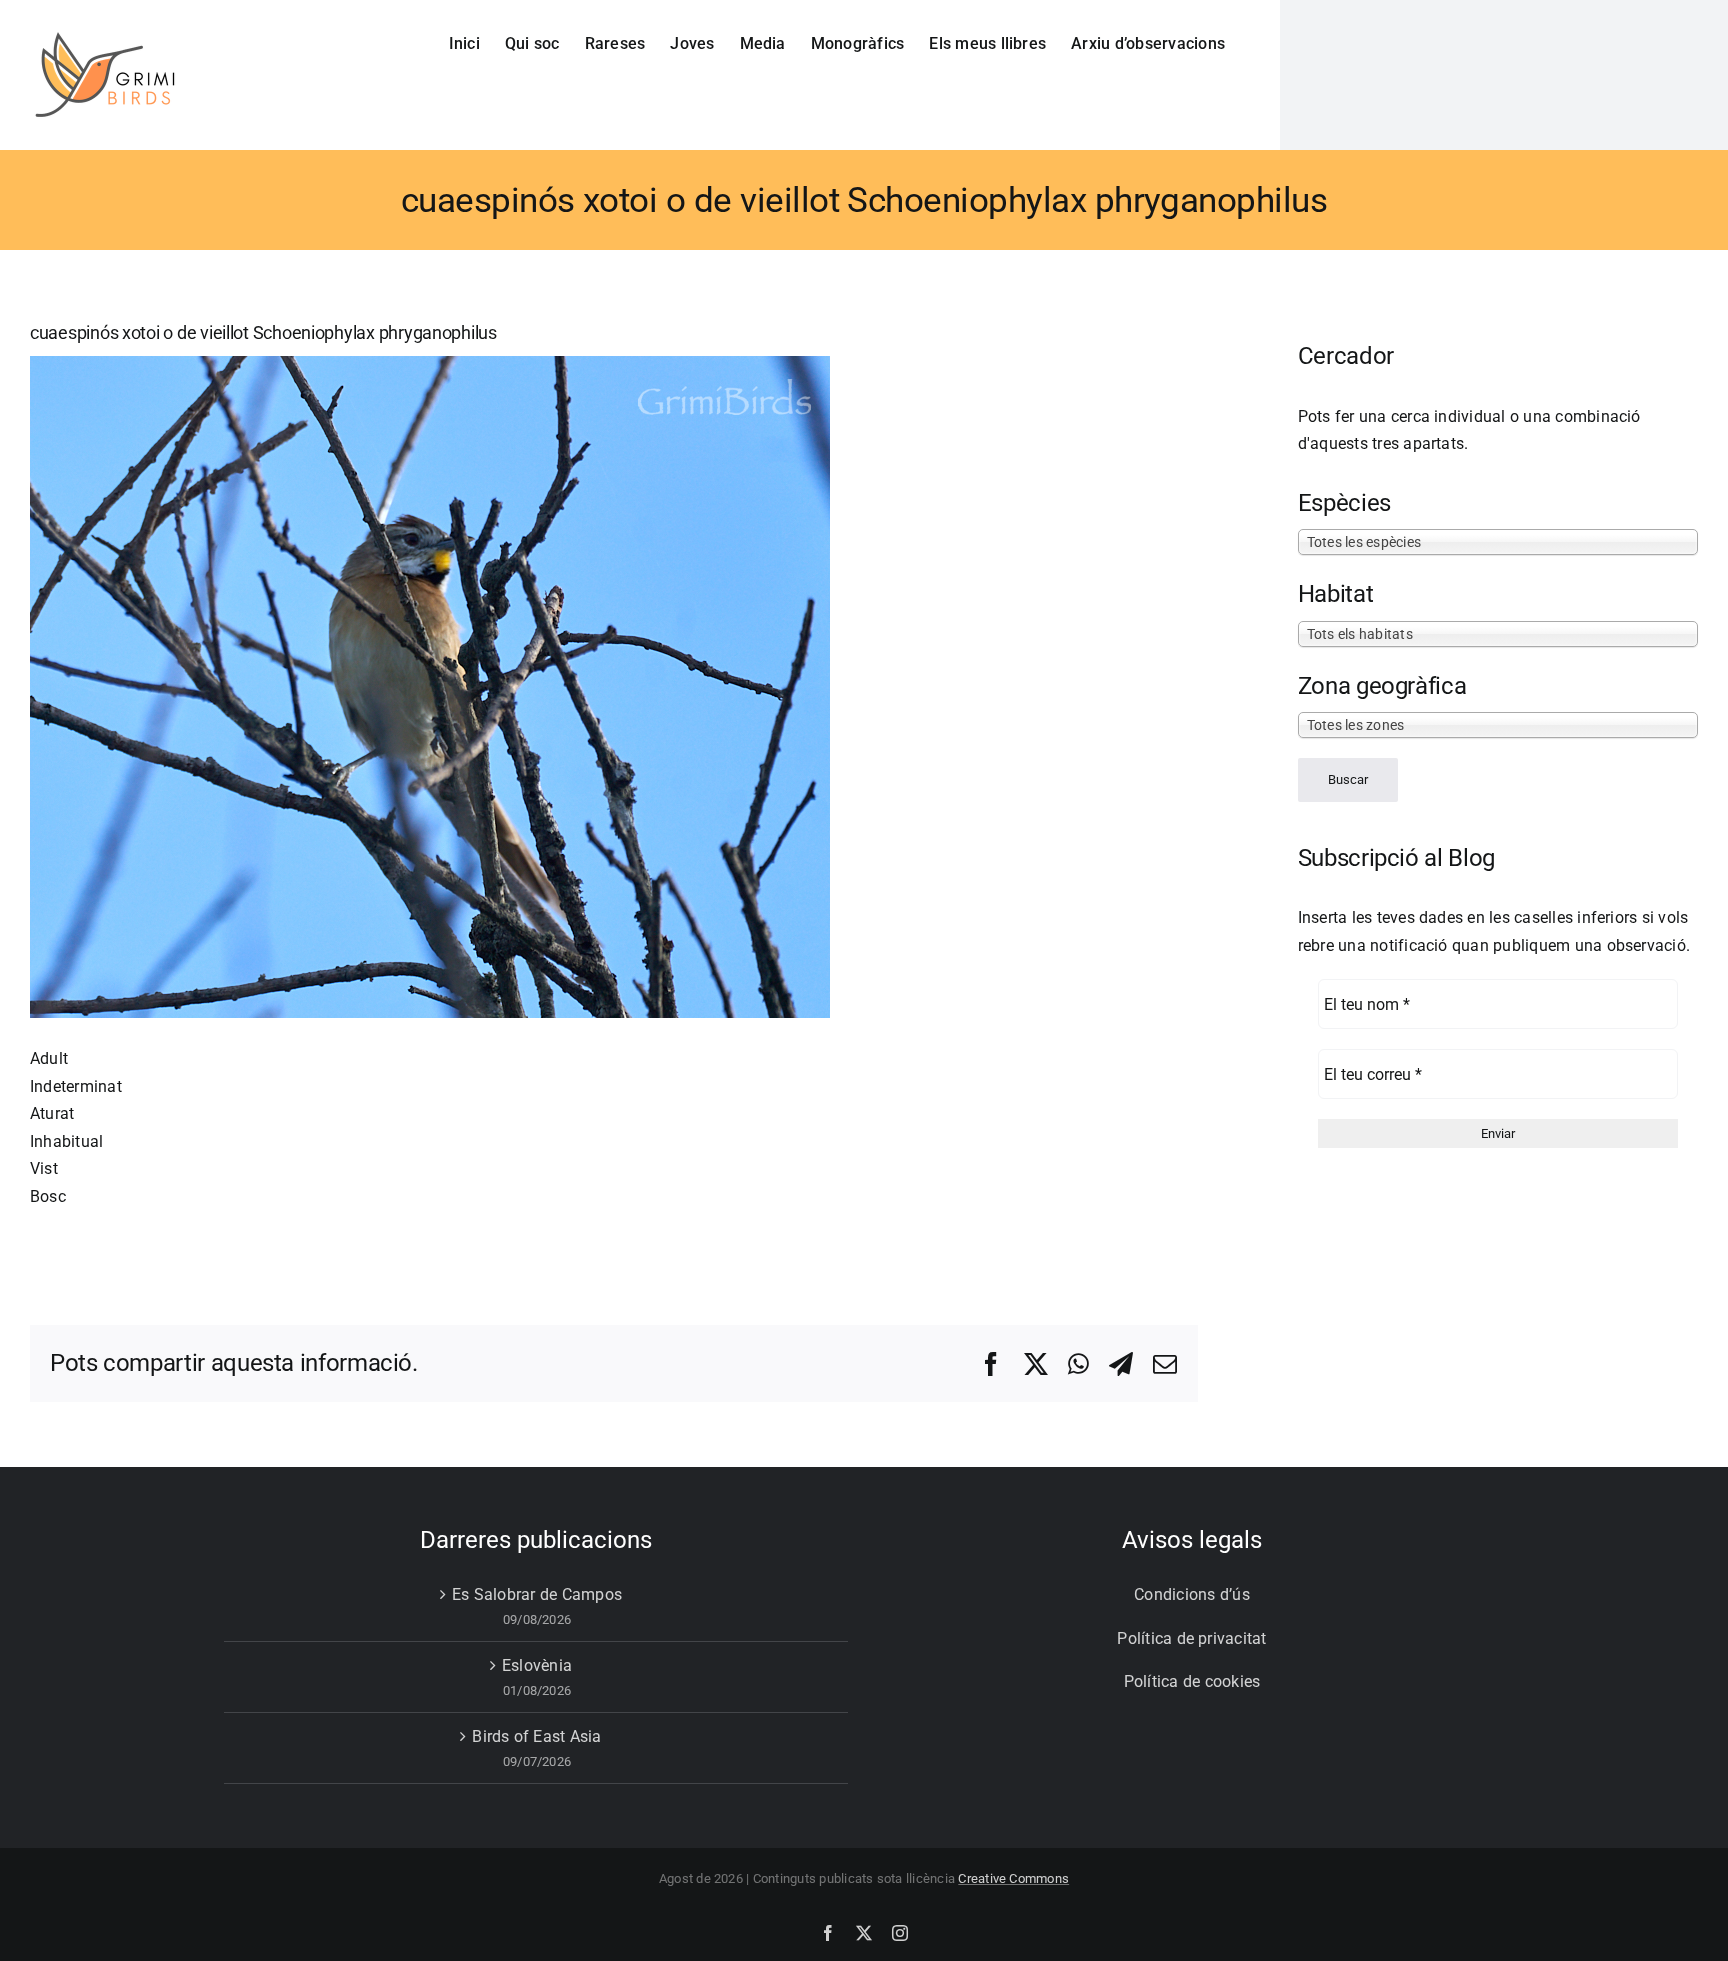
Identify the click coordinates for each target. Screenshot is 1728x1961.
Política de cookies (1192, 1681)
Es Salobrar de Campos (537, 1594)
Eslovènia (537, 1665)
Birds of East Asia (536, 1736)
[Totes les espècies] (1498, 541)
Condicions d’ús (1192, 1594)
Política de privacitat (1191, 1638)
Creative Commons (1013, 1878)
